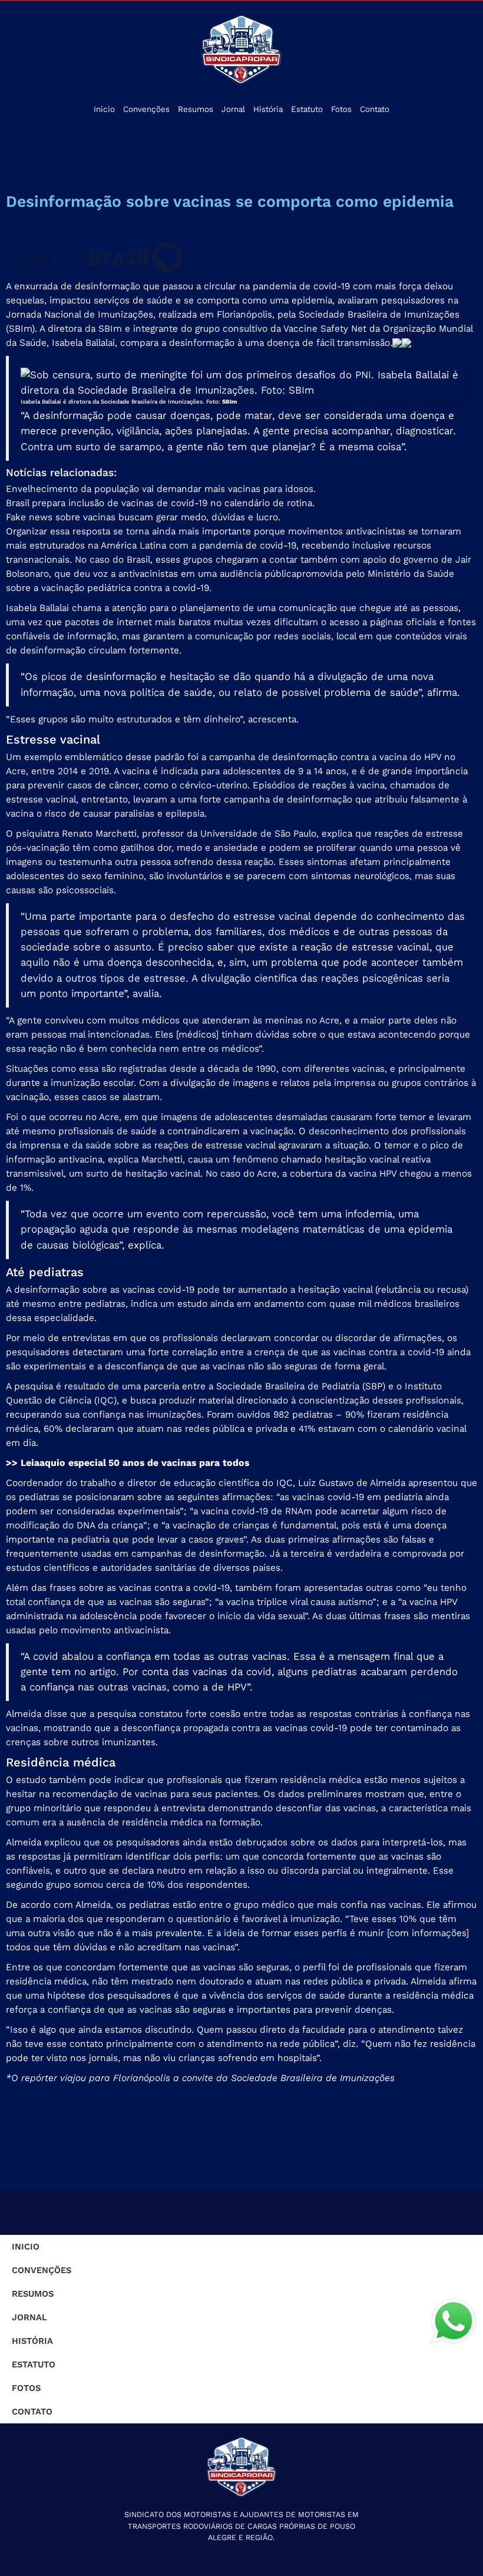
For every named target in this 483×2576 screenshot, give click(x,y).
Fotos (341, 109)
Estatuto (307, 109)
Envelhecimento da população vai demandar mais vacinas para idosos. (161, 489)
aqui (49, 1463)
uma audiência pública (247, 574)
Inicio (104, 109)
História (268, 109)
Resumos (196, 109)
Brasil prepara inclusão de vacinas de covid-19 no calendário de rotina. (160, 503)
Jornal (233, 109)
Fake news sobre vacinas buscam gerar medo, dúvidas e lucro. (143, 517)
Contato (375, 109)
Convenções (146, 109)
